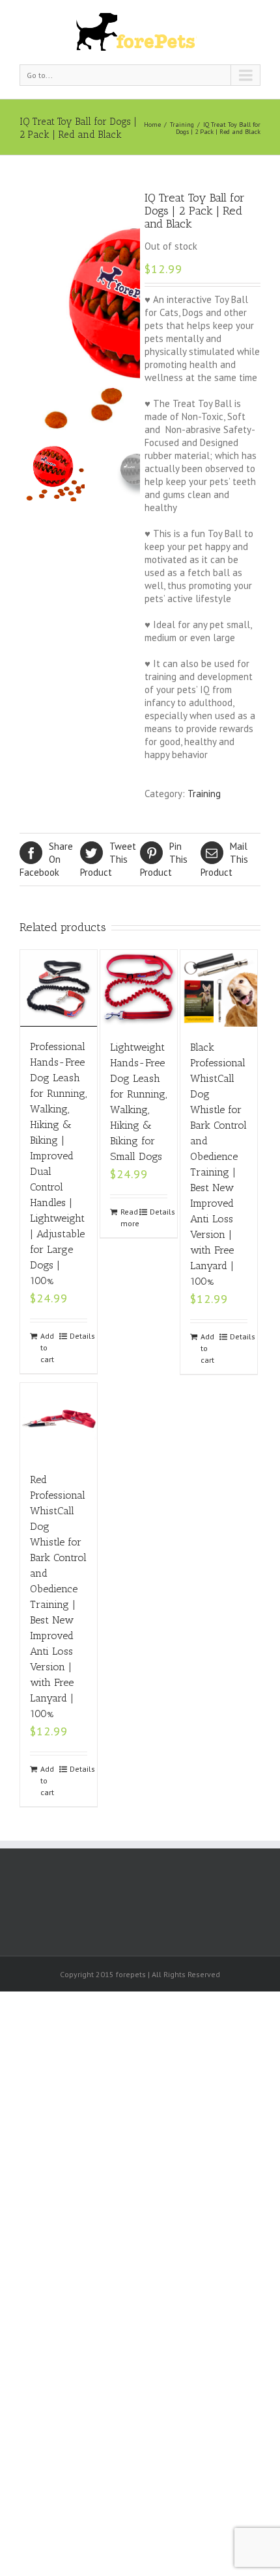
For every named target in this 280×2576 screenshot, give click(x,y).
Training (182, 125)
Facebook (46, 859)
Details (78, 1336)
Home (152, 125)
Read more (129, 1217)
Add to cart (47, 1347)
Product (108, 859)
